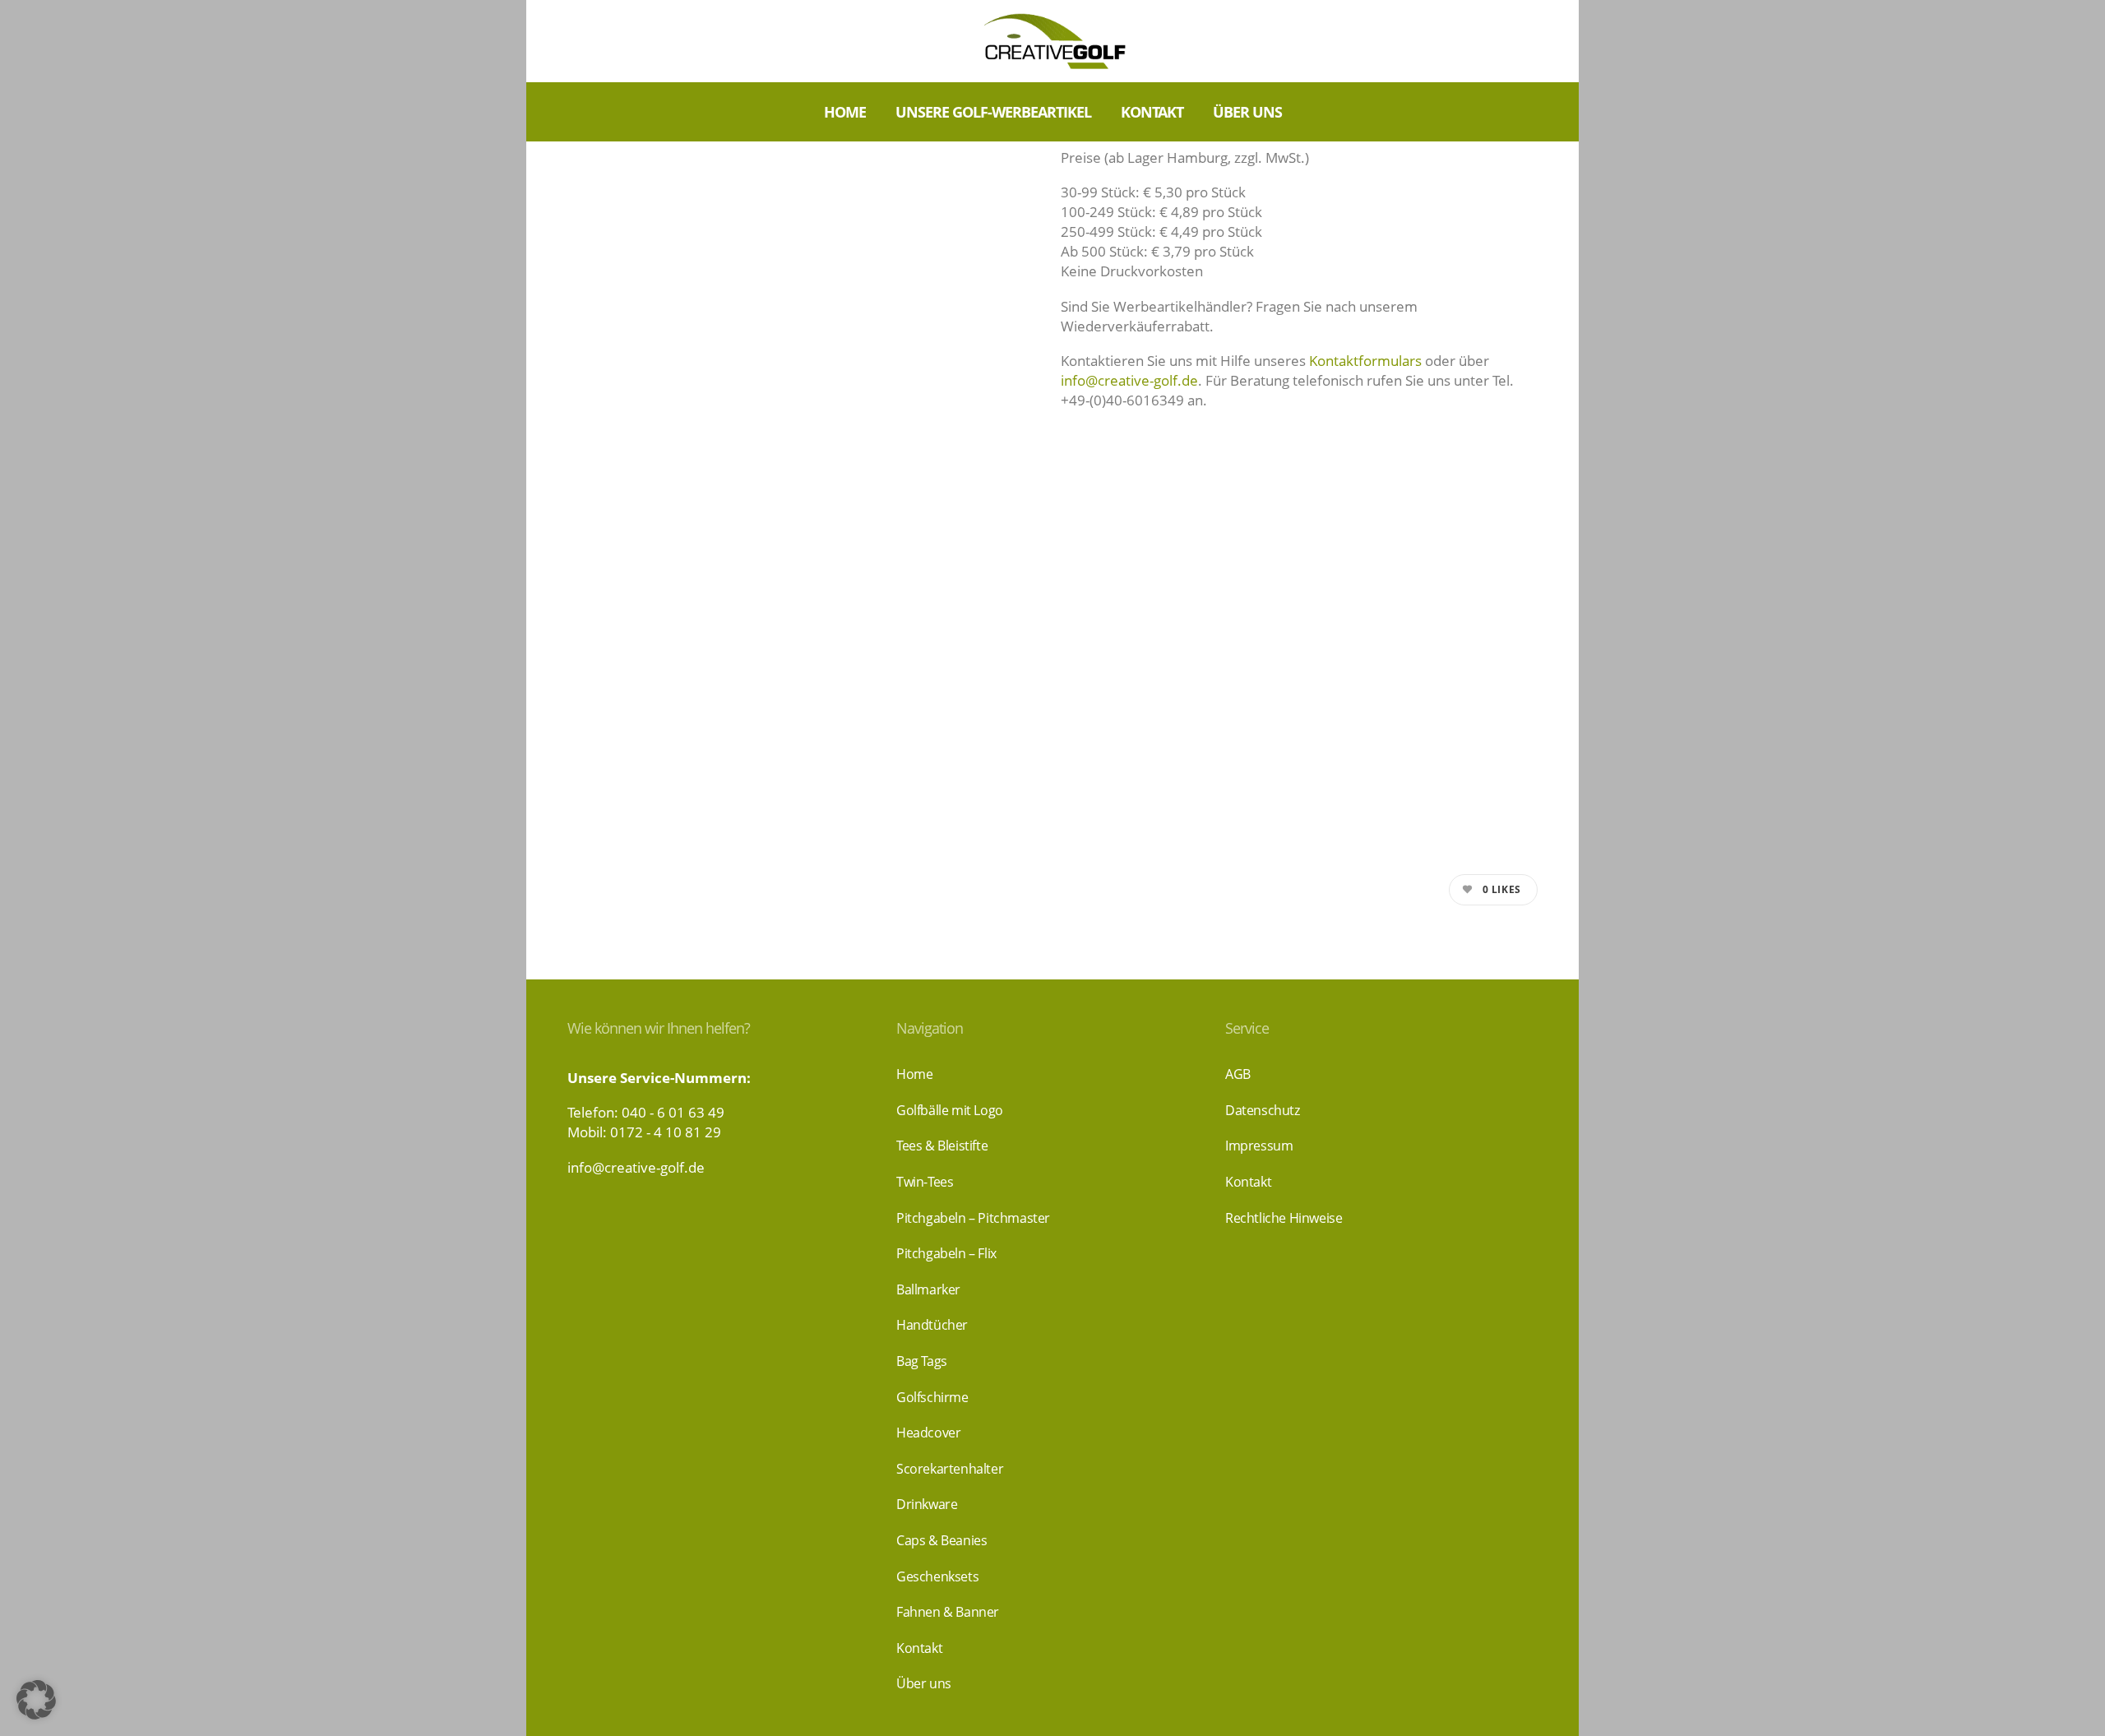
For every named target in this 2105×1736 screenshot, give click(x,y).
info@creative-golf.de (1129, 380)
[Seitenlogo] (1052, 41)
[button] (36, 1700)
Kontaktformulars (1365, 361)
